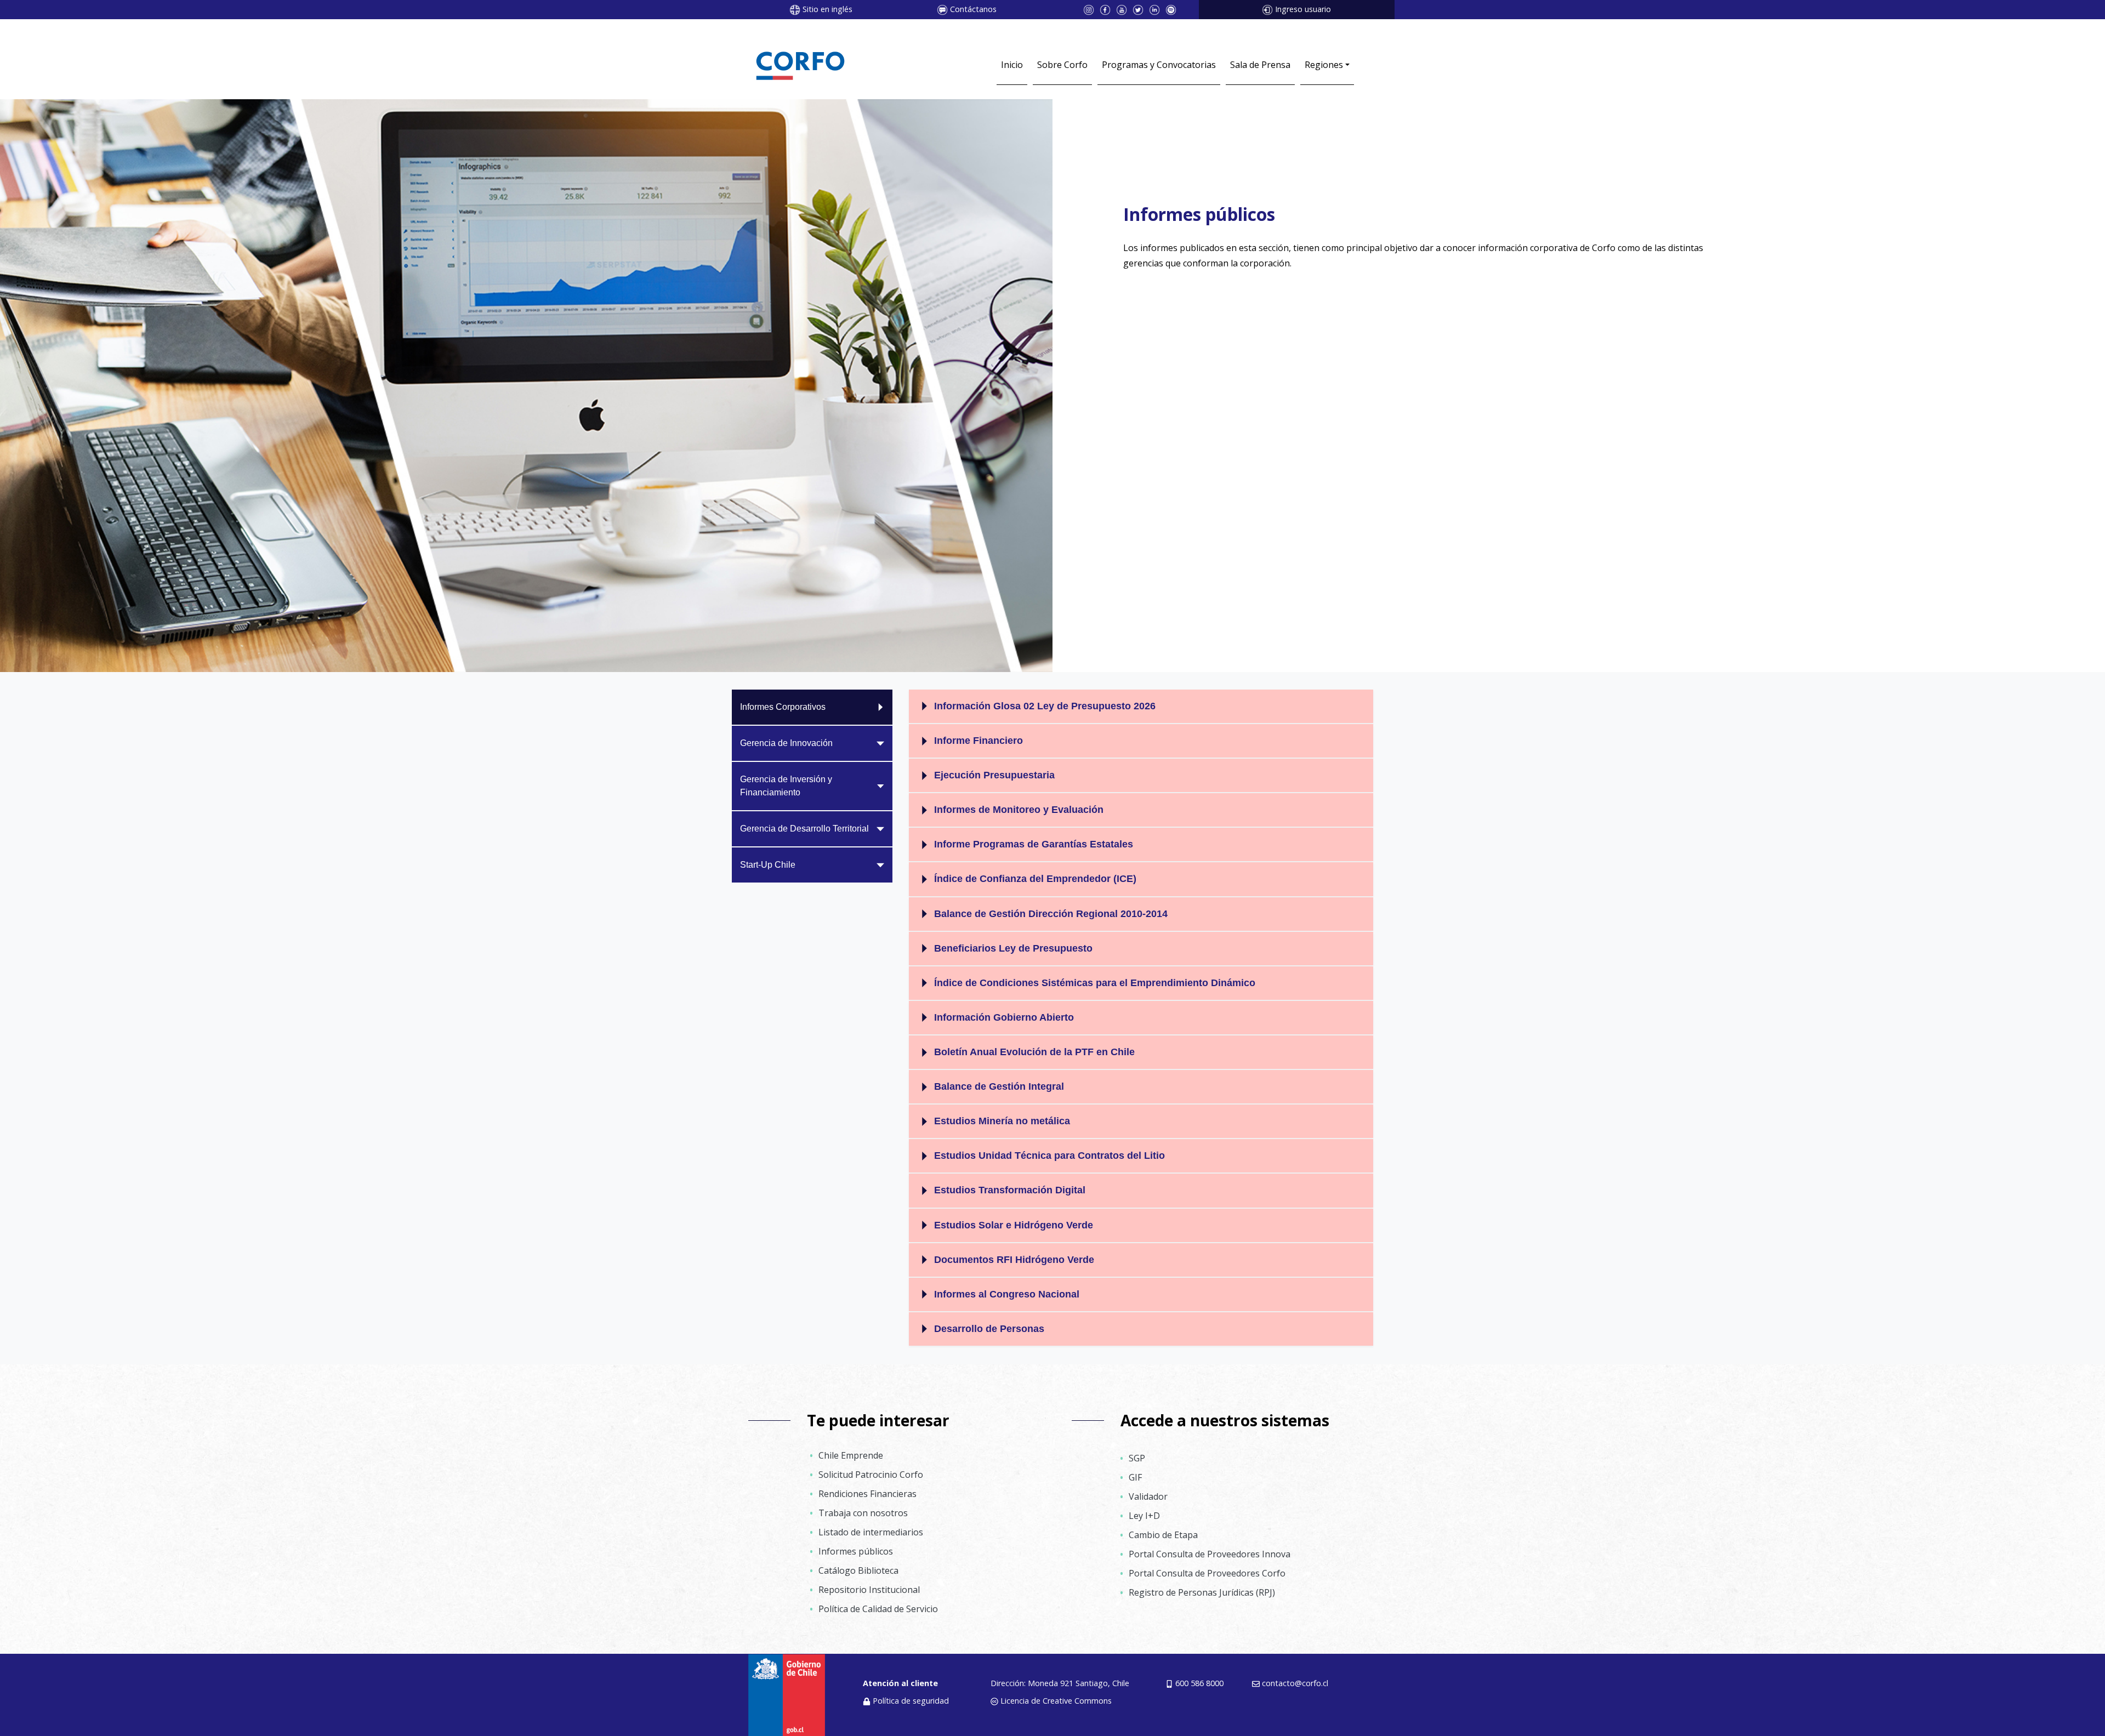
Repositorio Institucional (869, 1590)
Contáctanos (973, 9)
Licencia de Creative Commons (1056, 1701)
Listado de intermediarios (871, 1532)
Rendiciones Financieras (867, 1494)
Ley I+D (1144, 1516)
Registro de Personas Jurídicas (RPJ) (1202, 1592)
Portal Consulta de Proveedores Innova (1210, 1554)
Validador (1148, 1496)
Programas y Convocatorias (1159, 65)
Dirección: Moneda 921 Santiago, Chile (1060, 1683)
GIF (1135, 1477)
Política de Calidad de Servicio (878, 1609)
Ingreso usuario (1303, 9)
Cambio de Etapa (1163, 1535)
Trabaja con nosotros (863, 1513)
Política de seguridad (911, 1701)
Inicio (1012, 65)
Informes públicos (856, 1551)
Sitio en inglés (827, 9)
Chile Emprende (851, 1455)
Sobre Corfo (1062, 65)
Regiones (1324, 65)
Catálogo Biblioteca (858, 1570)
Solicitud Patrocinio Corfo (871, 1475)
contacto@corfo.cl (1295, 1683)
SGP (1137, 1458)
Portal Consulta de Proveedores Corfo (1207, 1573)
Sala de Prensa (1260, 65)
